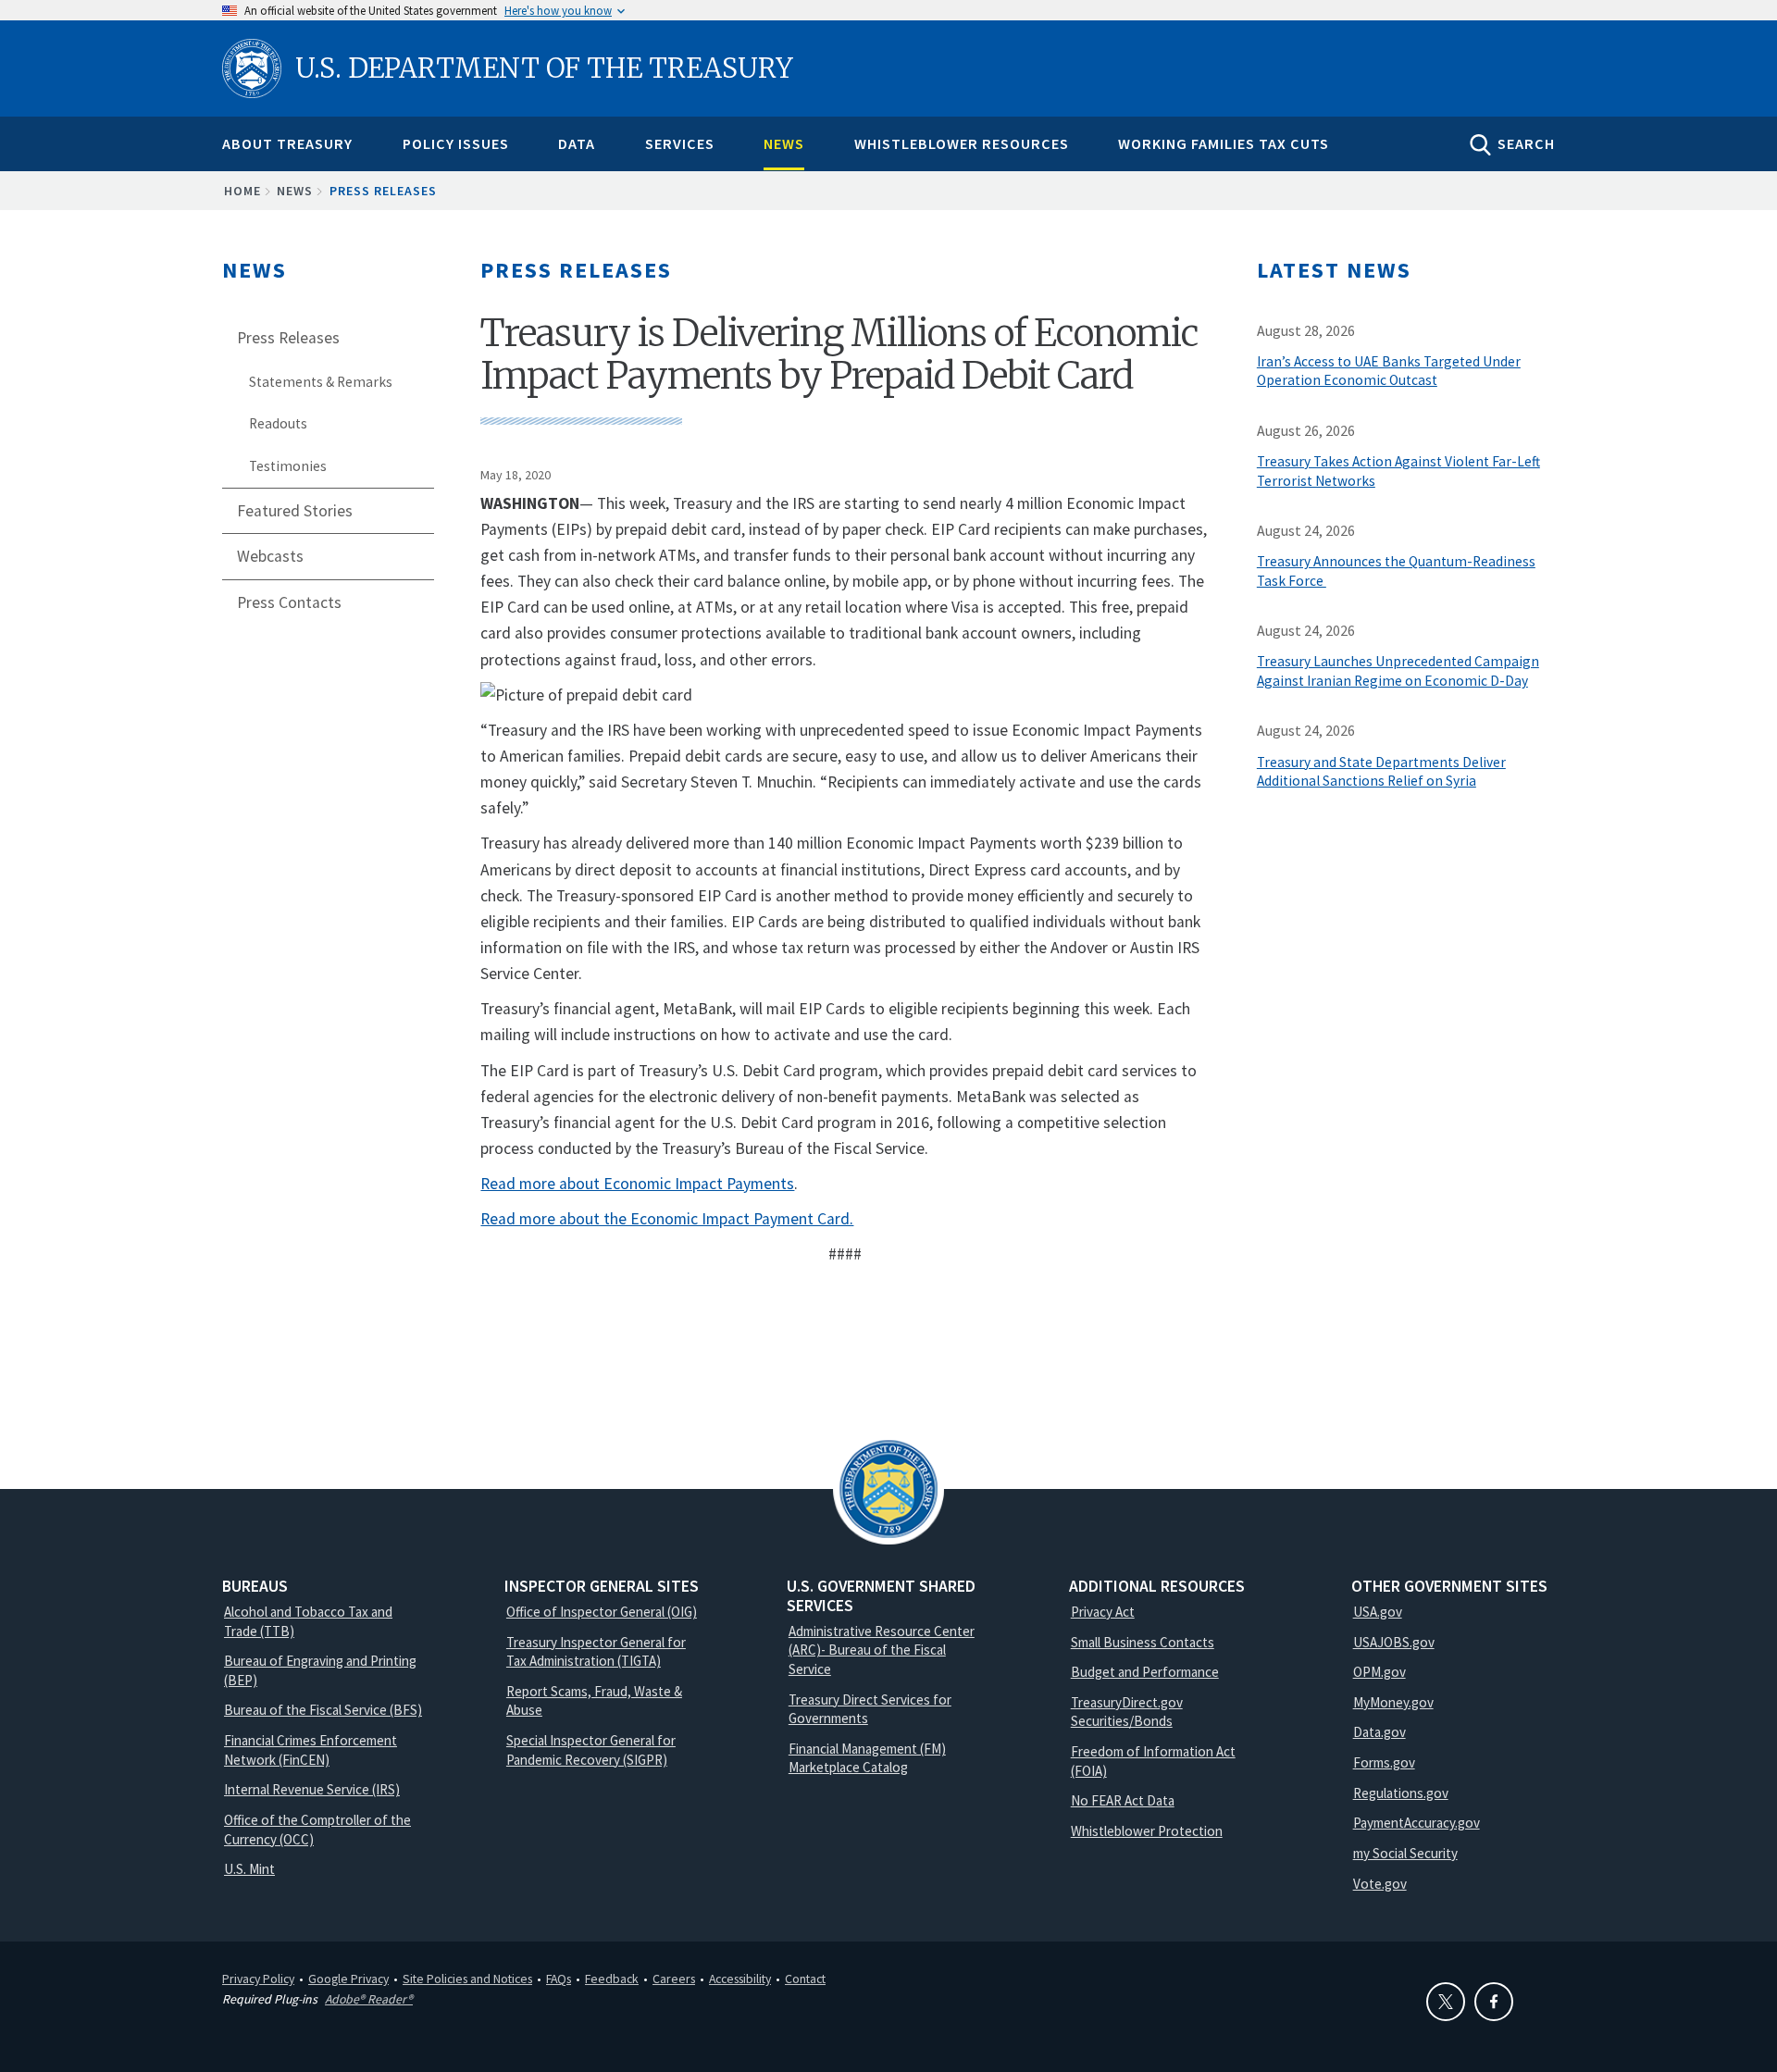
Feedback (612, 1979)
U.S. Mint (249, 1869)
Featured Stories (295, 511)
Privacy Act (1103, 1612)
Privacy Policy (258, 1979)
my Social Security (1405, 1853)
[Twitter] (1446, 2002)
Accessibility (740, 1979)
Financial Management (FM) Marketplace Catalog (867, 1758)
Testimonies (288, 466)
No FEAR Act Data (1123, 1800)
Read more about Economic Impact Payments (637, 1184)
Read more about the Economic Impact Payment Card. (667, 1219)
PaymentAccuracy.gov (1417, 1823)
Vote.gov (1380, 1884)
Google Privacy (348, 1979)
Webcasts (270, 556)
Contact (805, 1979)
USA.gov (1378, 1612)
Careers (674, 1979)
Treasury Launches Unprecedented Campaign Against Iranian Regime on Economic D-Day (1398, 671)
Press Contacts (289, 602)
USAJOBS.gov (1394, 1642)
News (784, 143)
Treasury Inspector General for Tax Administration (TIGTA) (596, 1652)
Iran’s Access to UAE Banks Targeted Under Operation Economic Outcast (1389, 371)
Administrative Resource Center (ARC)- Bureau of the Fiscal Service (882, 1650)
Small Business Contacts (1143, 1642)
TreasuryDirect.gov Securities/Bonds (1127, 1712)
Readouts (278, 423)
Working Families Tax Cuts (1224, 143)
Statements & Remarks (321, 382)
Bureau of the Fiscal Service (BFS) (323, 1710)
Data (577, 143)
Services (680, 143)
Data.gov (1379, 1732)
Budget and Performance (1145, 1672)
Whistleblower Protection (1147, 1831)
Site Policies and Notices (467, 1979)
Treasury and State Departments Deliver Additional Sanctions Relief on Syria (1381, 772)
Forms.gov (1384, 1762)
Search (1526, 143)
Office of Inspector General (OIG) (602, 1612)
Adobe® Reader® (369, 1999)
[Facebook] (1494, 2002)
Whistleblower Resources (962, 143)
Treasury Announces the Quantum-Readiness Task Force (1396, 571)
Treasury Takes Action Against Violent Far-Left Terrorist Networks (1398, 471)
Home (242, 191)
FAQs (559, 1979)
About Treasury (287, 143)
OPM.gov (1379, 1672)
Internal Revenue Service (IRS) (312, 1789)
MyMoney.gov (1393, 1702)
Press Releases (383, 191)
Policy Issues (456, 143)
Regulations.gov (1401, 1793)
